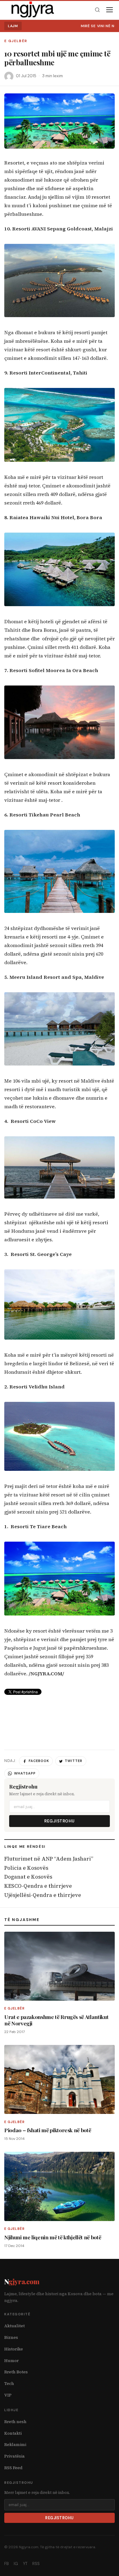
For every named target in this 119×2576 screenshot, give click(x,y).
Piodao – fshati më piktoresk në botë (48, 2130)
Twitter (74, 1761)
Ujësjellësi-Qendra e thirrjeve (43, 1895)
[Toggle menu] (110, 10)
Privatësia (14, 2456)
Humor (11, 2361)
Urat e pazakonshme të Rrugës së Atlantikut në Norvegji (56, 2020)
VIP (8, 2395)
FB (7, 2564)
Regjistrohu (60, 1821)
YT (25, 2564)
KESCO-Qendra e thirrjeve (38, 1886)
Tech (9, 2384)
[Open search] (97, 10)
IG (16, 2564)
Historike (14, 2349)
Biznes (11, 2337)
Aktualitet (14, 2326)
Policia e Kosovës (26, 1868)
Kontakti (13, 2433)
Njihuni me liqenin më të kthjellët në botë (53, 2237)
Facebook (39, 1761)
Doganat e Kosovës (28, 1877)
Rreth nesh (15, 2422)
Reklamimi (15, 2445)
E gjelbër (16, 41)
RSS (36, 2564)
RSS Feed (13, 2468)
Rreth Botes (16, 2372)
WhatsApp (25, 1773)
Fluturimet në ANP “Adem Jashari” (49, 1859)
